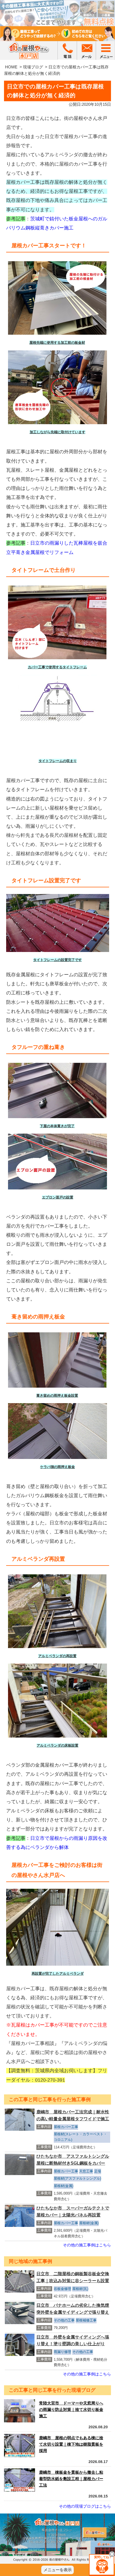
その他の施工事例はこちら (87, 2245)
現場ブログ (33, 67)
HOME (11, 67)
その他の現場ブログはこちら (85, 2506)
